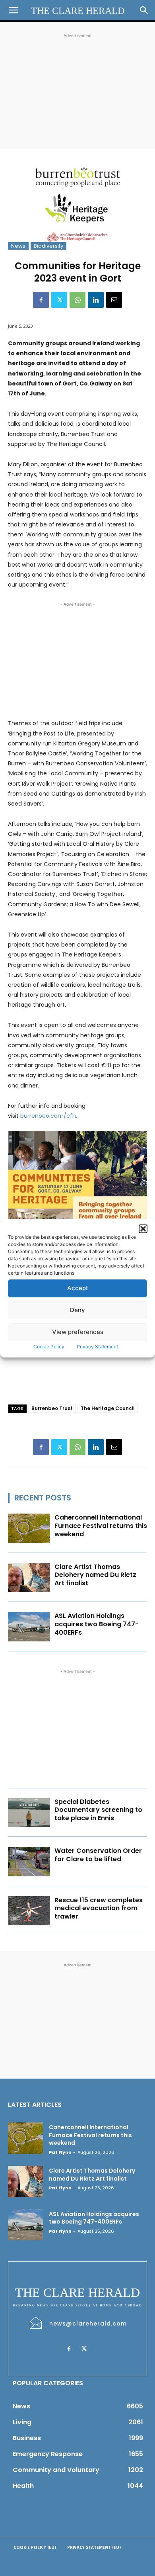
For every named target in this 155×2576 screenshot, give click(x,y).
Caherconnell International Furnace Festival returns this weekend (101, 1526)
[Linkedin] (96, 300)
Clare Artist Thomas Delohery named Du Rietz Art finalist (95, 1575)
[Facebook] (41, 300)
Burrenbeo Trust (52, 1408)
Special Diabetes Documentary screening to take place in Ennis (98, 1810)
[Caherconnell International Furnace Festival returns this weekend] (29, 1528)
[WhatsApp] (77, 300)
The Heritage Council (108, 1408)
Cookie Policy (49, 1347)
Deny (77, 1310)
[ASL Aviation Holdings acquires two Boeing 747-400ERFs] (29, 1627)
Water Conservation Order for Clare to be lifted (98, 1855)
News (18, 246)
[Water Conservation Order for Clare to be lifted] (29, 1862)
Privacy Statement (97, 1347)
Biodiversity (48, 246)
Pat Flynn (60, 2152)
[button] (143, 1229)
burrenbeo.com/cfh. (49, 1116)
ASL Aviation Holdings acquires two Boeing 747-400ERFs (97, 1624)
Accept (78, 1288)
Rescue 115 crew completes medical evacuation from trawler (99, 1908)
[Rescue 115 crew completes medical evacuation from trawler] (29, 1911)
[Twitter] (59, 300)
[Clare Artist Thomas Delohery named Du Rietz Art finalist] (29, 1578)
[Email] (114, 300)
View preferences (78, 1332)
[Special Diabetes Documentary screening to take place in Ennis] (29, 1813)
